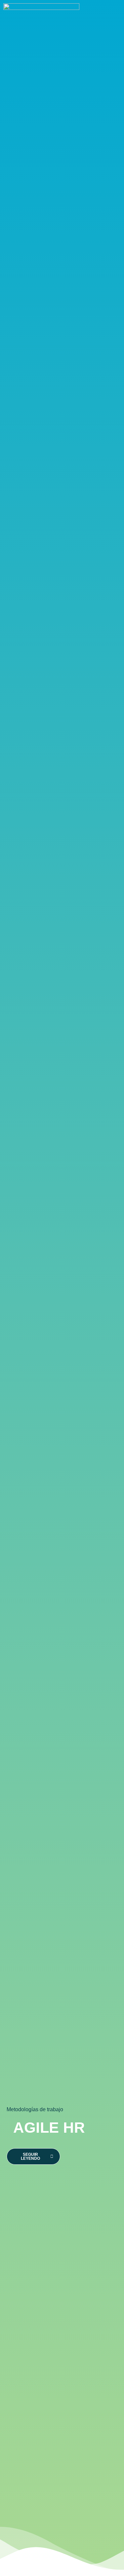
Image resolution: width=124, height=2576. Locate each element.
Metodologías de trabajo (35, 2109)
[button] (114, 15)
